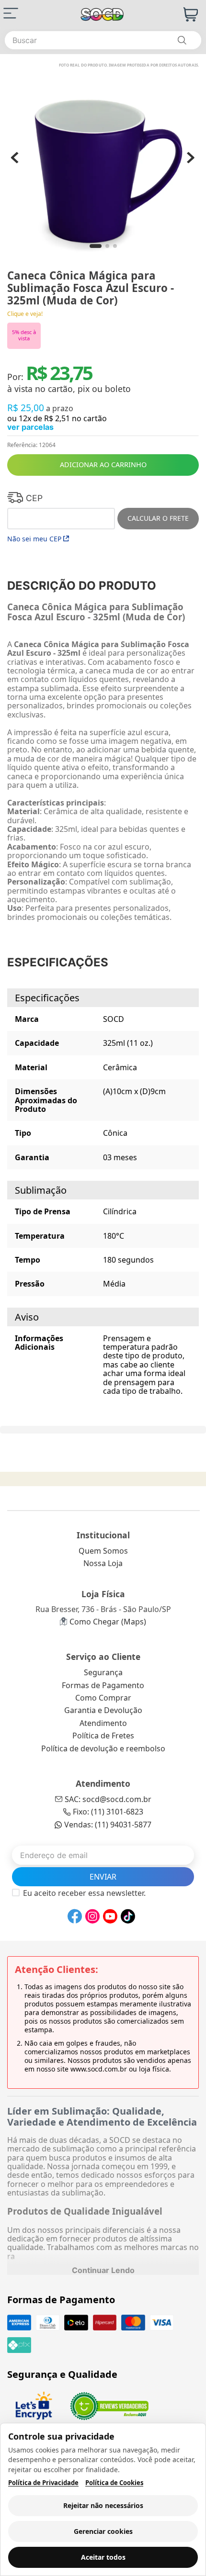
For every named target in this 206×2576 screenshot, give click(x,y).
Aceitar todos (103, 2557)
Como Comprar (103, 1698)
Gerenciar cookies (103, 2531)
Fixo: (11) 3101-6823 (108, 1812)
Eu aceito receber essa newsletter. (84, 1893)
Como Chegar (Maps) (108, 1622)
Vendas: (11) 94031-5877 (108, 1825)
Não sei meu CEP (34, 539)
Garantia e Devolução (103, 1710)
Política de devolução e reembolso (103, 1748)
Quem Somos (103, 1551)
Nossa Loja (103, 1563)
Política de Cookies (114, 2483)
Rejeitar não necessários (103, 2505)
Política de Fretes (103, 1736)
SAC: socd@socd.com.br (108, 1799)
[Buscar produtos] (182, 40)
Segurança (103, 1672)
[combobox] (103, 40)
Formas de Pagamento (103, 1685)
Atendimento (103, 1723)
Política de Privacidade (43, 2483)
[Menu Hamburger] (11, 13)
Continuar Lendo (103, 2270)
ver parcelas (30, 427)
